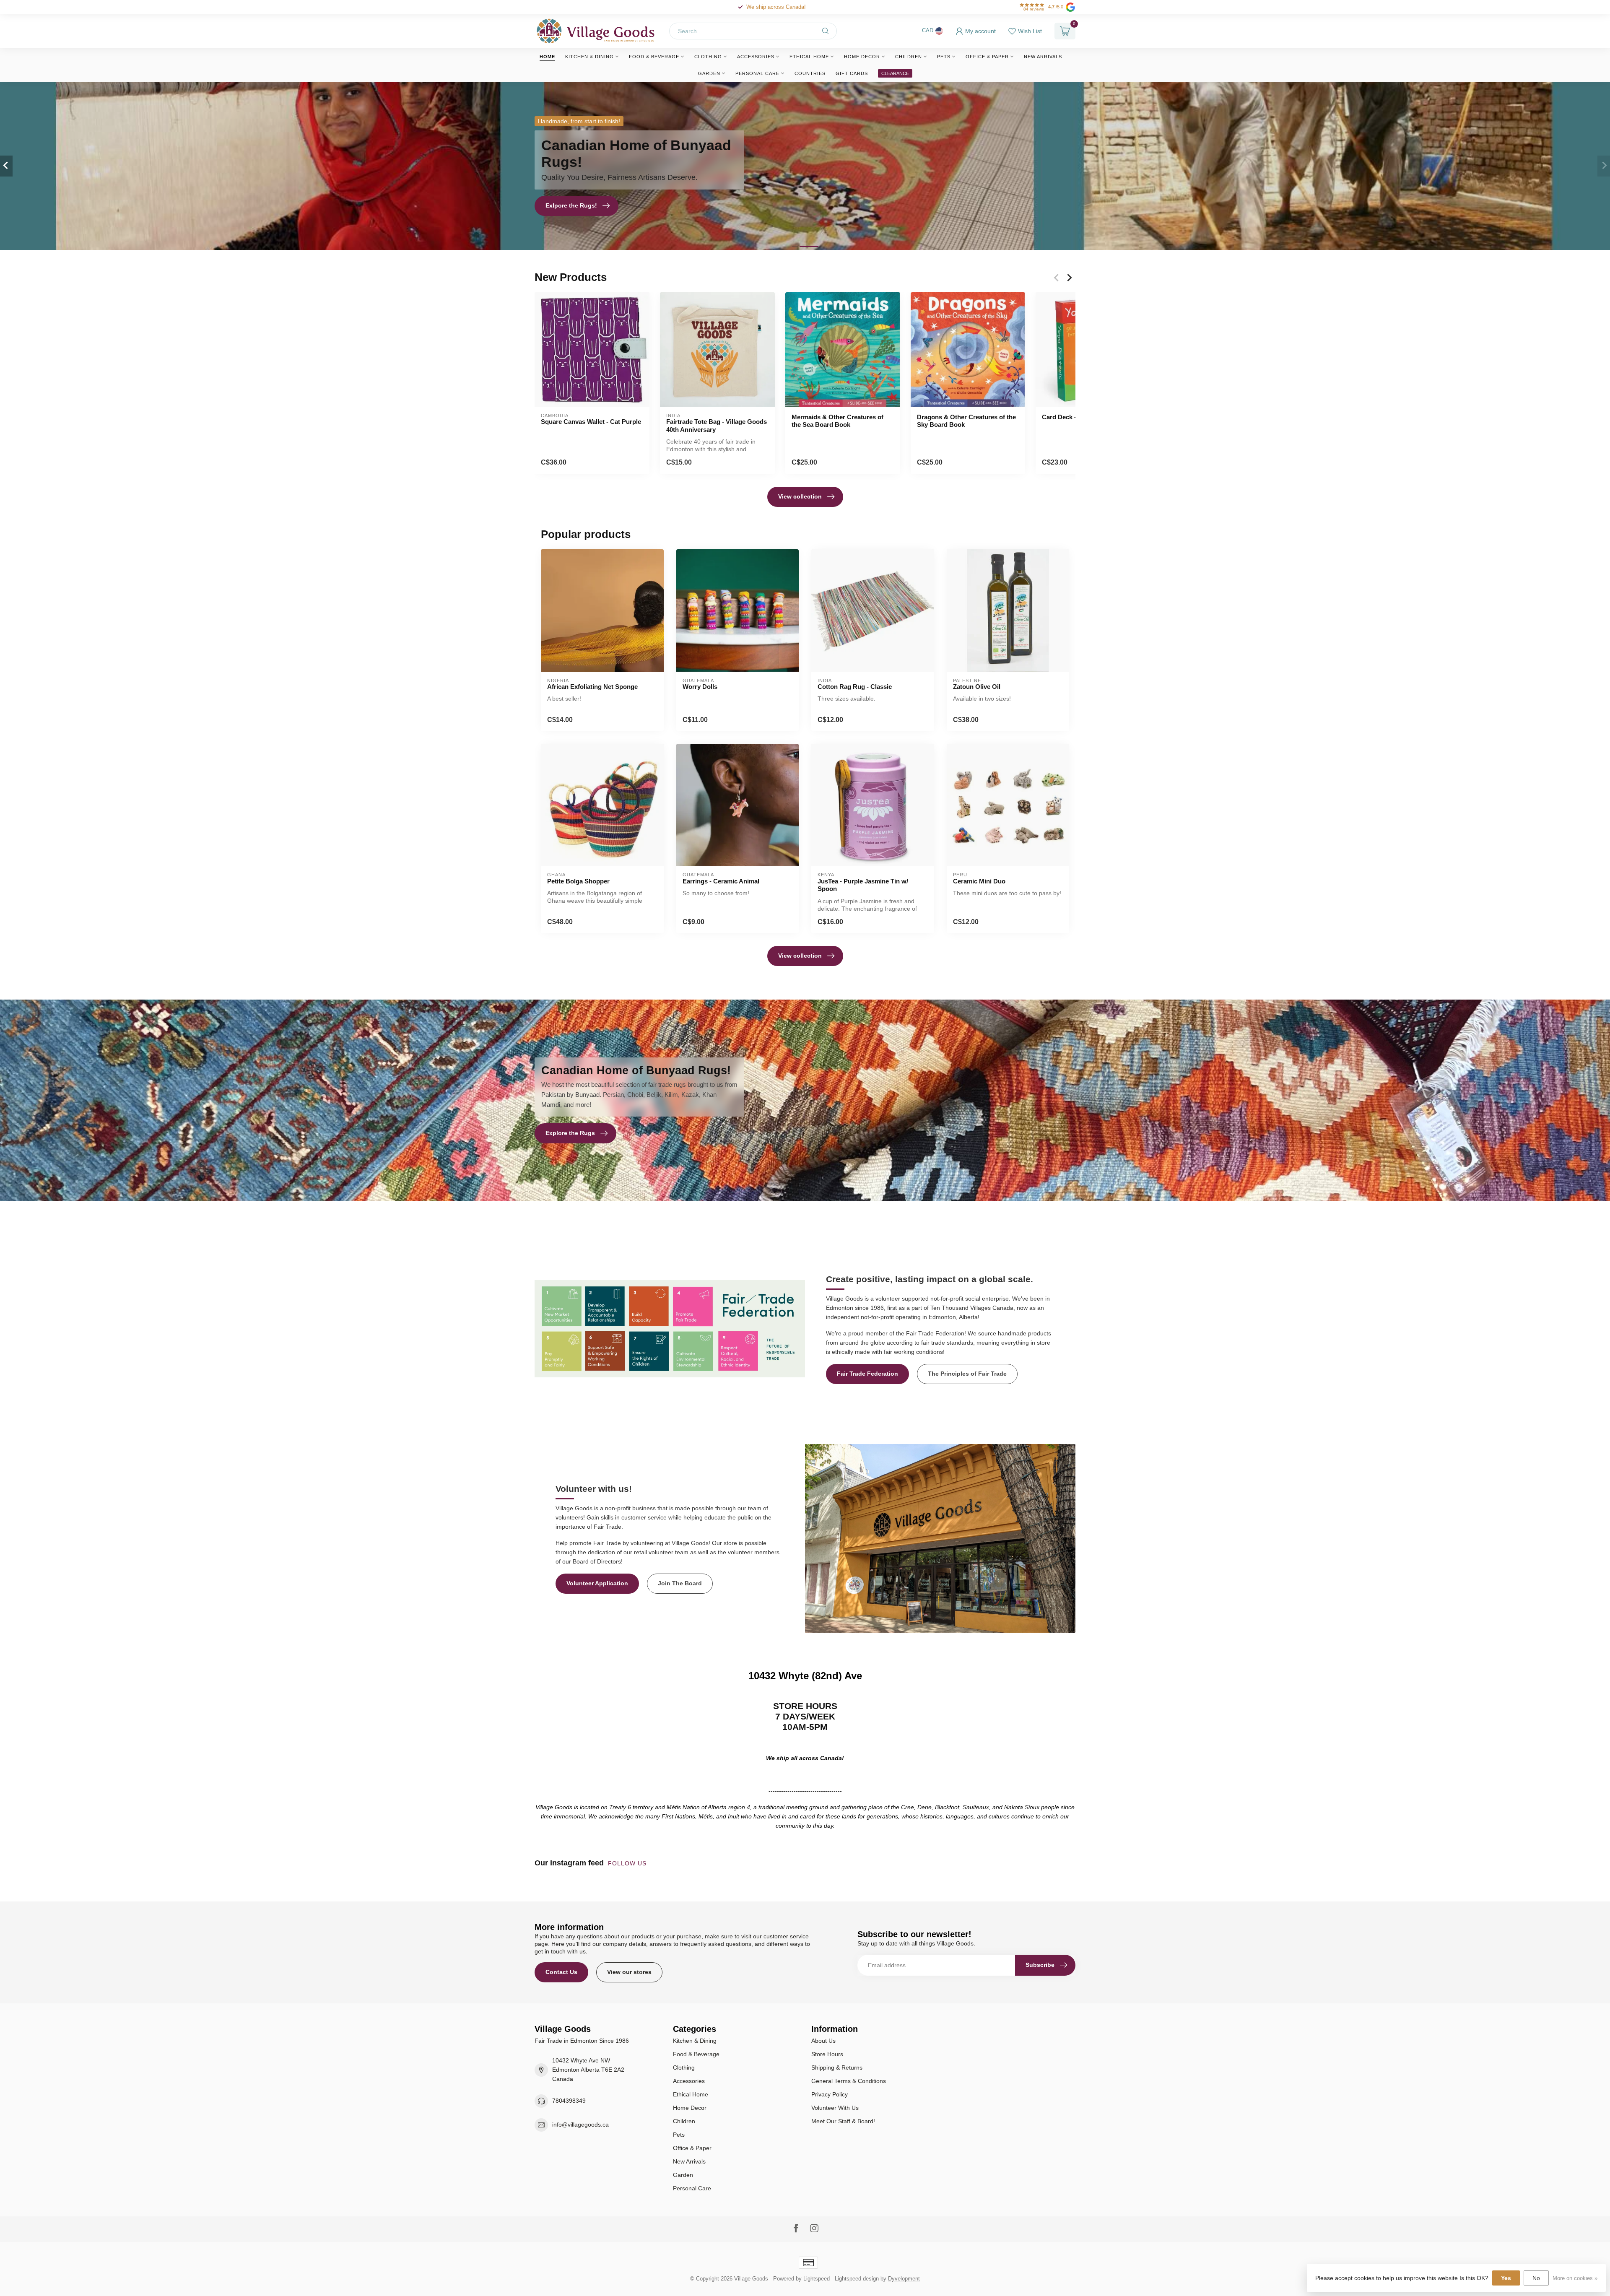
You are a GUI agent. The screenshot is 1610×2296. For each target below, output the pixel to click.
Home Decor (862, 57)
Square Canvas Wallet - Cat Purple (591, 422)
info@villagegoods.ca (580, 2125)
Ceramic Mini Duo (979, 881)
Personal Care (757, 73)
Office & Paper (987, 57)
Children (909, 57)
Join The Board (680, 1583)
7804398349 (569, 2101)
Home (547, 57)
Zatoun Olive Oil (977, 687)
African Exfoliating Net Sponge (592, 687)
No (1536, 2278)
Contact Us (561, 1972)
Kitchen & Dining (589, 57)
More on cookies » (1575, 2278)
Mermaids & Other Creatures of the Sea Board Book (837, 421)
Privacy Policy (830, 2094)
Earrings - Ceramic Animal (721, 881)
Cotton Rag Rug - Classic (855, 687)
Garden (709, 73)
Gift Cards (852, 73)
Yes (1506, 2278)
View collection (800, 496)
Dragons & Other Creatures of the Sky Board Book (966, 421)
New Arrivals (1043, 57)
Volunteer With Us (835, 2108)
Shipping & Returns (837, 2067)
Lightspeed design (857, 2279)
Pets (944, 57)
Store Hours (827, 2054)
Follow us (628, 1863)
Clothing (708, 57)
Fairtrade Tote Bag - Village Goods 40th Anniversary (717, 425)
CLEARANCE (895, 73)
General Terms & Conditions (849, 2081)
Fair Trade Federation (867, 1374)
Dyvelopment (904, 2279)
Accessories (756, 57)
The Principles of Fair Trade (967, 1374)
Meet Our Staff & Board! (843, 2121)
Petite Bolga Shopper (578, 881)
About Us (823, 2041)
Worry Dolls (700, 687)
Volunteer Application (597, 1583)
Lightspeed (817, 2279)
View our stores (629, 1972)
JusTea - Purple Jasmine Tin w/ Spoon (863, 885)
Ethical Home (809, 57)
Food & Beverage (654, 57)
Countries (810, 73)
